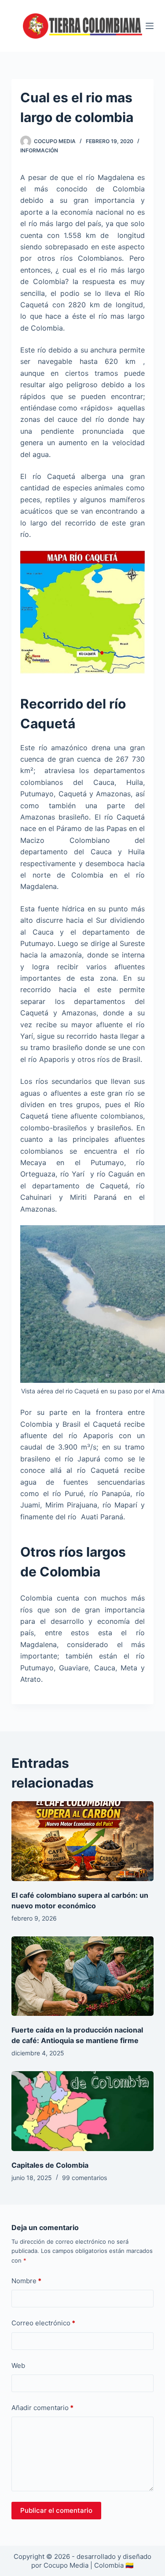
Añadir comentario (42, 2408)
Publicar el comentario (56, 2510)
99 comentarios (84, 2178)
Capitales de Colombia (50, 2165)
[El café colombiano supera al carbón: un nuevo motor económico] (82, 1841)
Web (18, 2366)
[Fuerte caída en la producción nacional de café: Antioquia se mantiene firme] (82, 1976)
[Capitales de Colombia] (82, 2111)
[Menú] (150, 26)
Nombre (26, 2281)
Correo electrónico (43, 2323)
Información (39, 150)
